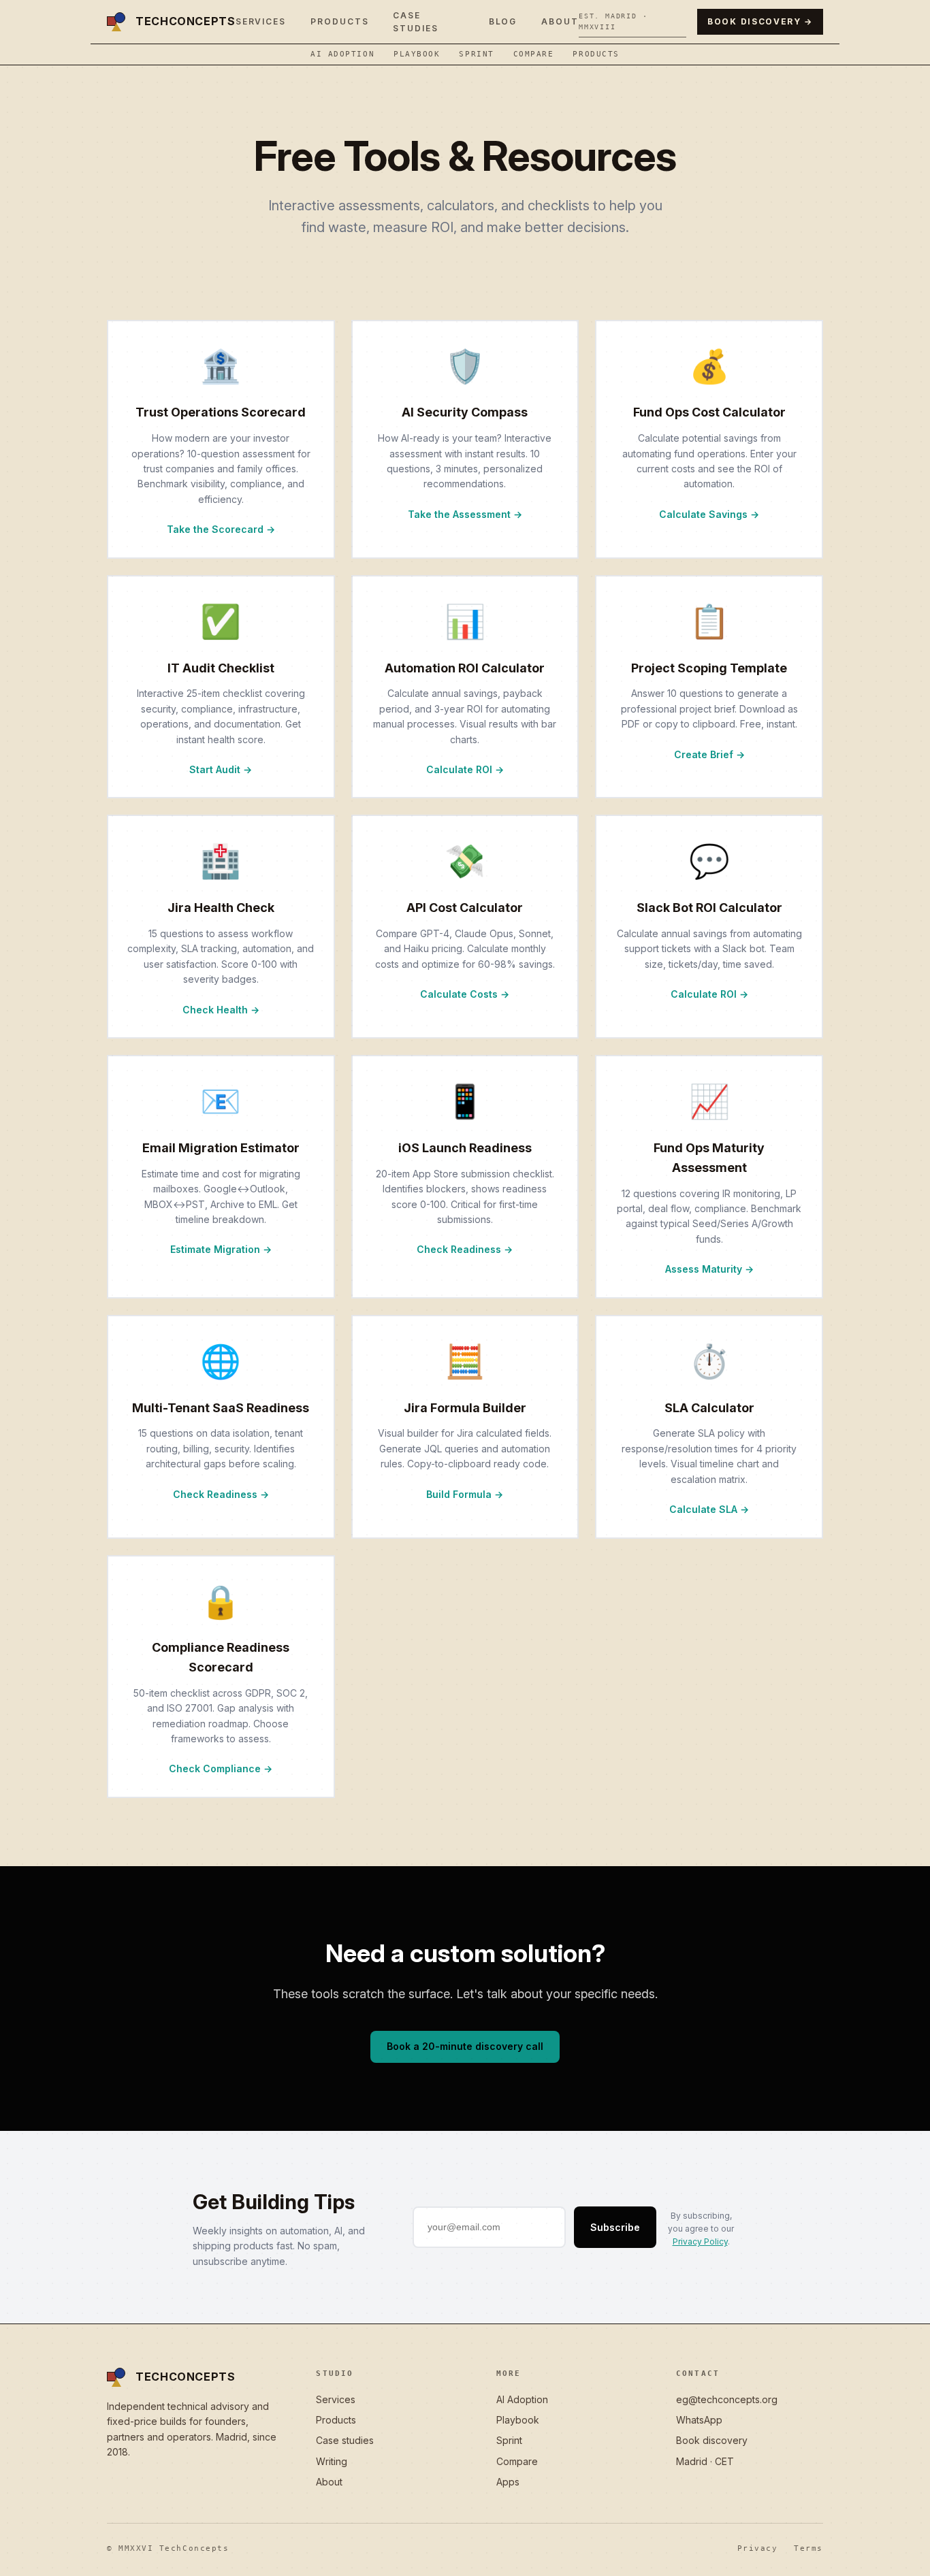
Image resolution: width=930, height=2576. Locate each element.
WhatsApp (699, 2420)
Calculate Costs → (465, 994)
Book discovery (712, 2440)
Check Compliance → (221, 1768)
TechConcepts (186, 21)
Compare (534, 54)
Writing (332, 2461)
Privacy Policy (700, 2241)
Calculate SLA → (709, 1509)
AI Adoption (342, 54)
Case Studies (415, 22)
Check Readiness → (465, 1249)
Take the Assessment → (465, 514)
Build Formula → (465, 1494)
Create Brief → (709, 754)
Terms (808, 2548)
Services (261, 21)
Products (339, 21)
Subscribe (615, 2227)
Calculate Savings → (709, 514)
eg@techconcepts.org (727, 2399)
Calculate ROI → (465, 769)
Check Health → (221, 1010)
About (560, 21)
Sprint (476, 54)
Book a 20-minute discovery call (465, 2046)
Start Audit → (221, 769)
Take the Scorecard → (221, 529)
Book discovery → (760, 21)
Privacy (758, 2548)
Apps (508, 2482)
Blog (503, 21)
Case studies (345, 2440)
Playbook (417, 54)
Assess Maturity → (709, 1269)
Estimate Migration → (221, 1249)
